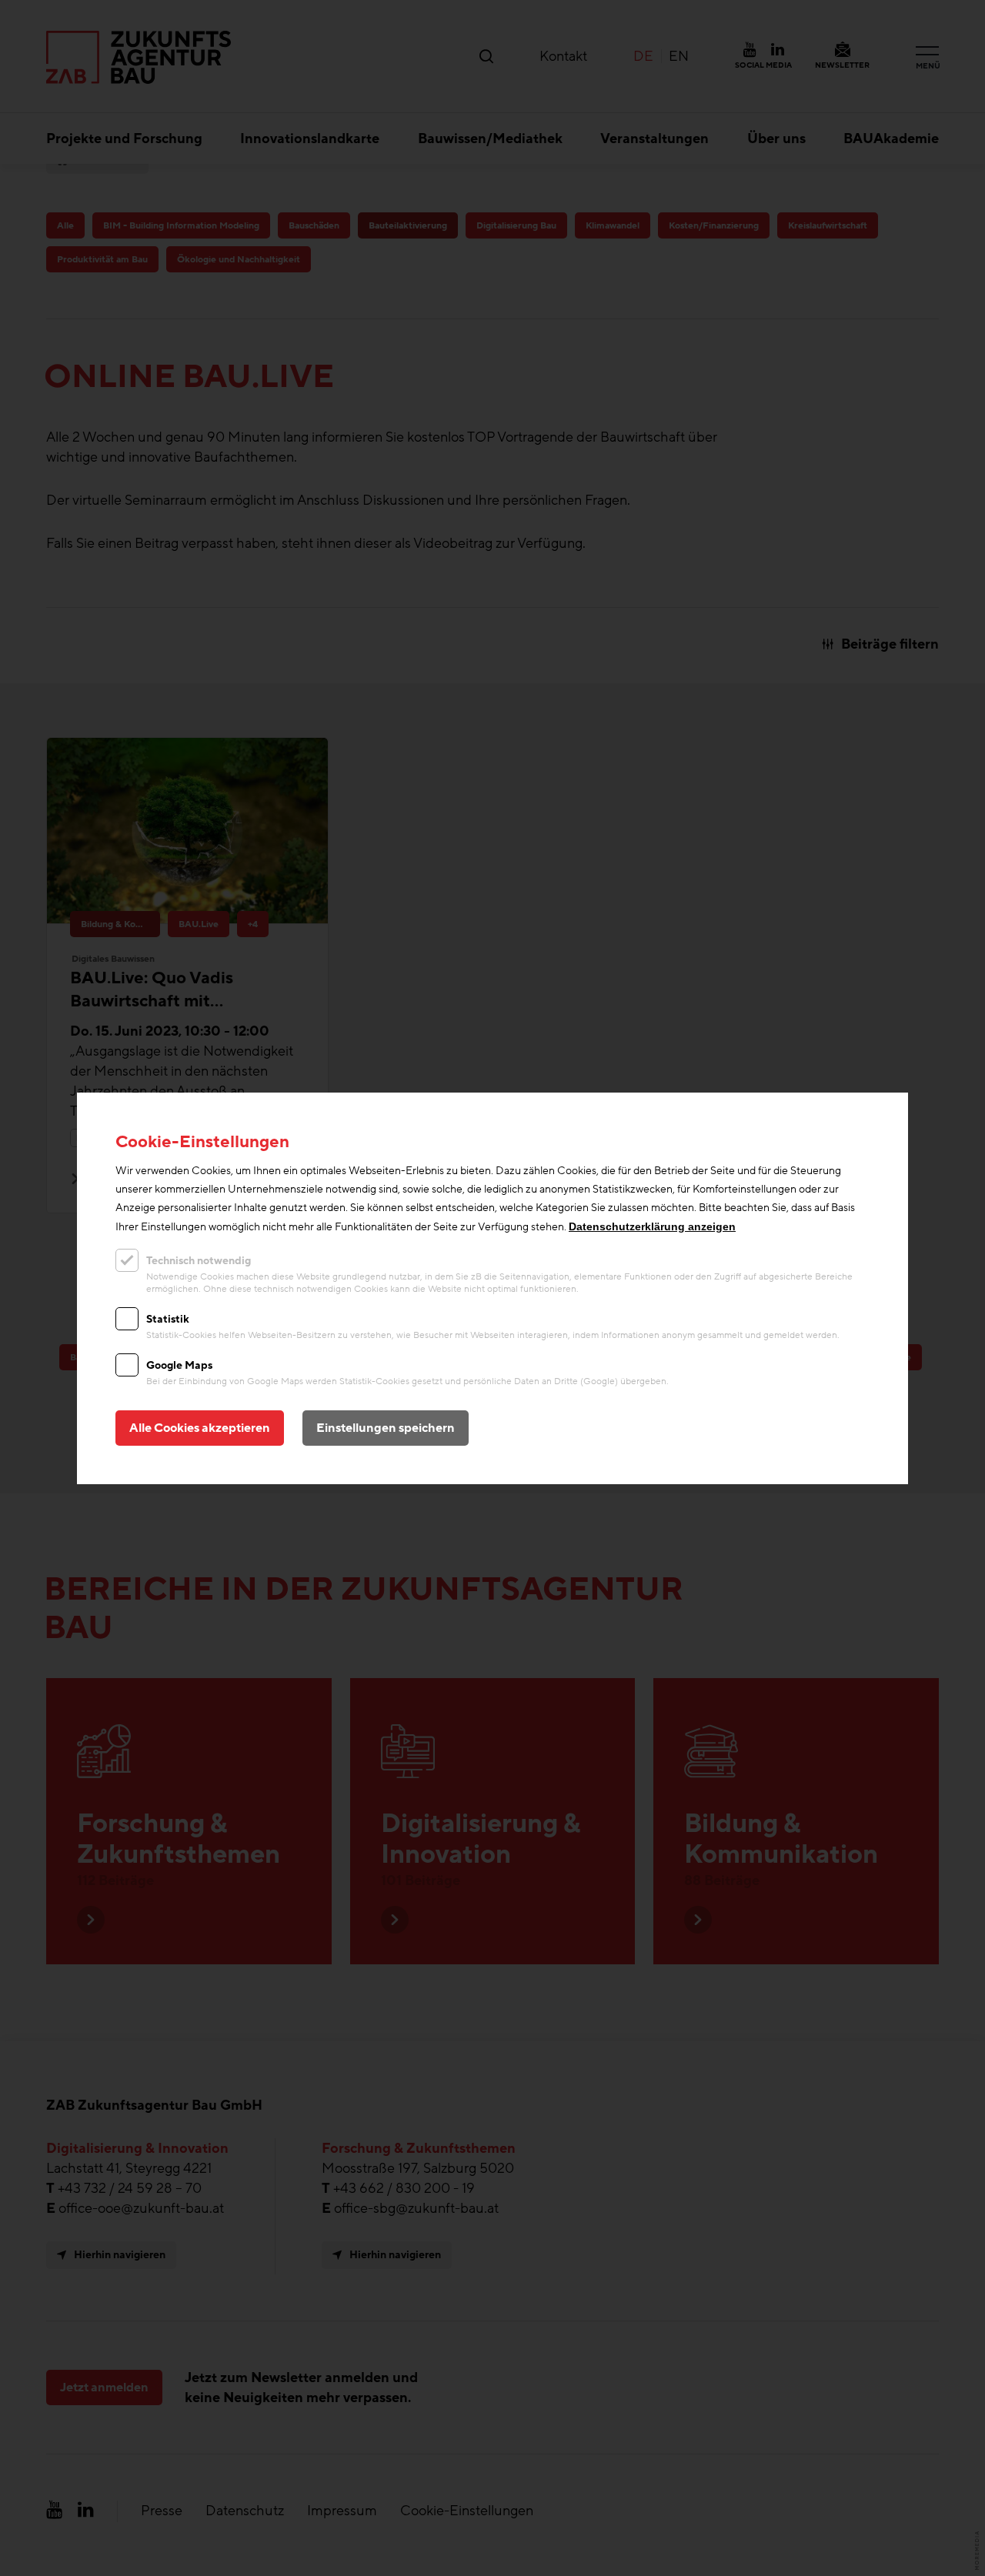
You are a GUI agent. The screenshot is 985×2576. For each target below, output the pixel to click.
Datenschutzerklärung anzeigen (652, 1226)
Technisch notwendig (199, 1261)
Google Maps (179, 1365)
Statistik (168, 1319)
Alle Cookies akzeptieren (200, 1428)
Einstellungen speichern (386, 1428)
